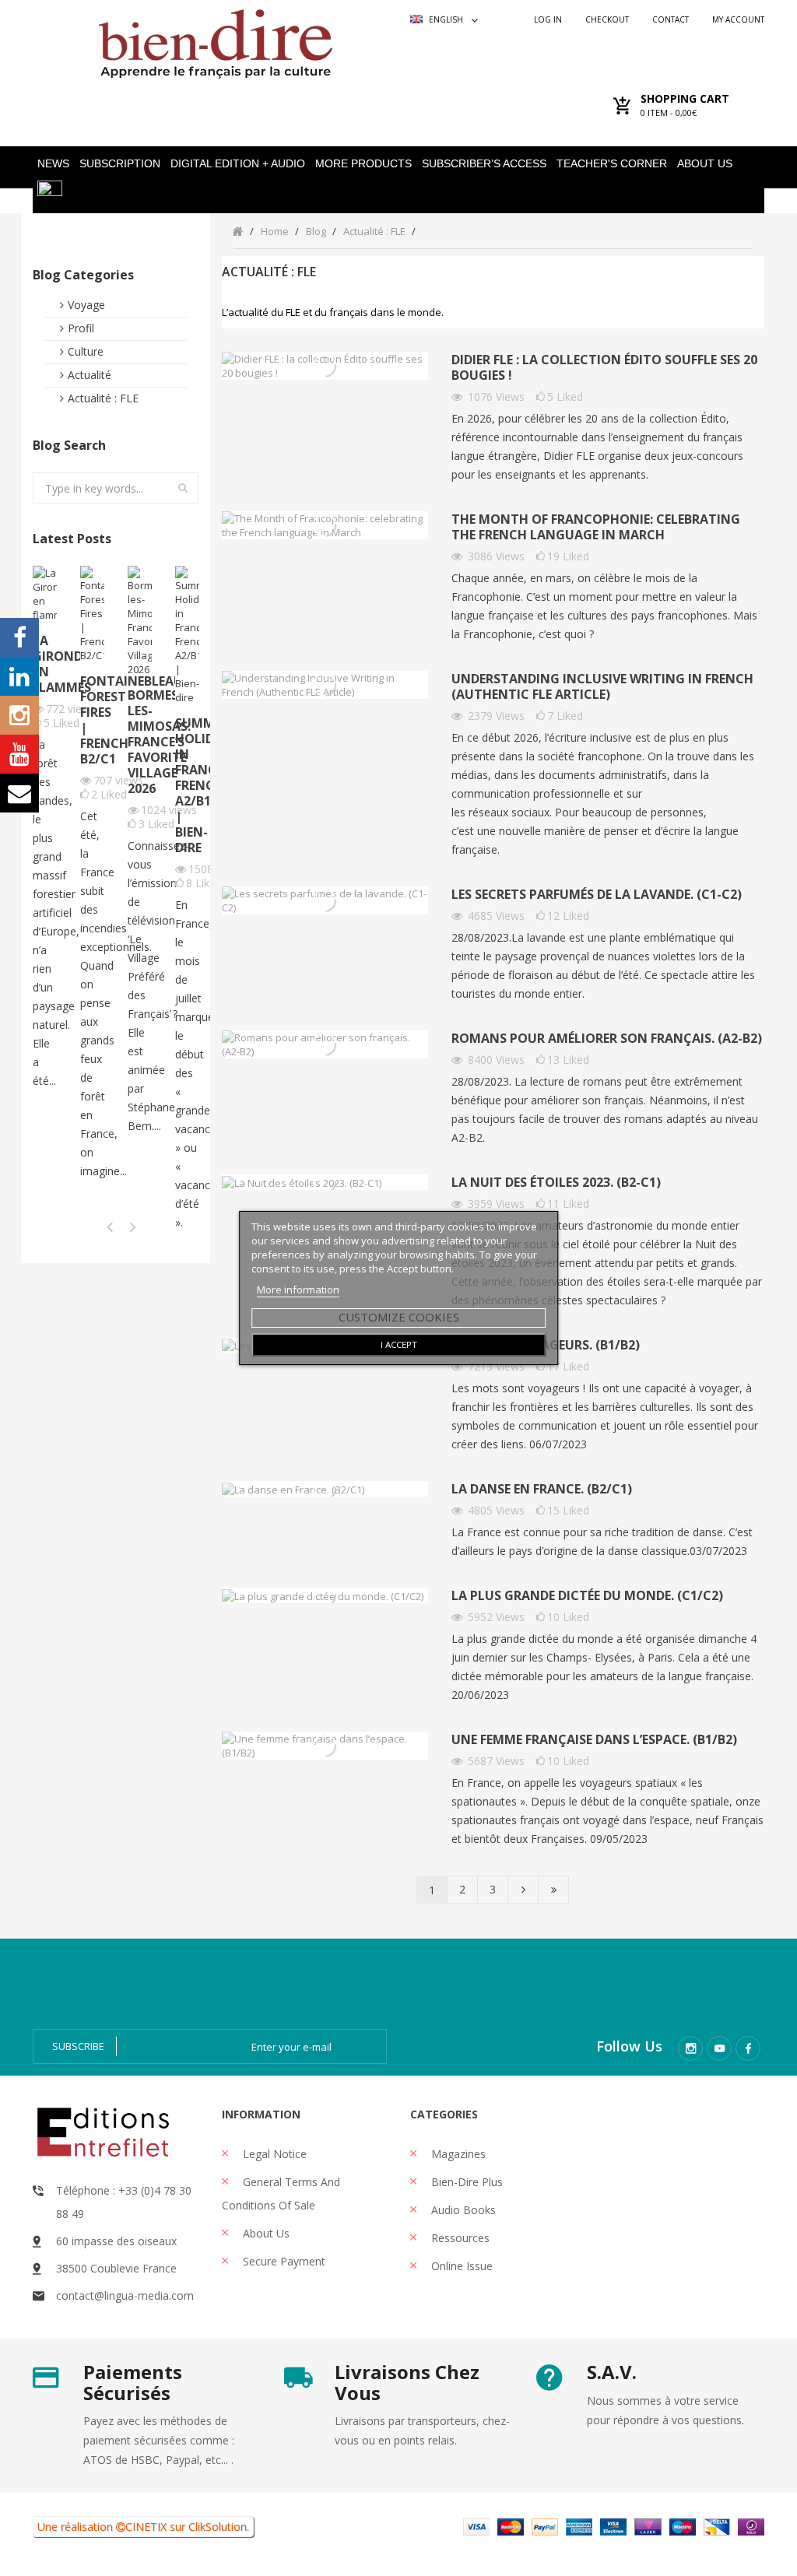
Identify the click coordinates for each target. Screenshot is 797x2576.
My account (738, 19)
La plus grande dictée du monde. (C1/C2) (587, 1596)
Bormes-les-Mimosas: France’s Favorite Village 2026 (140, 742)
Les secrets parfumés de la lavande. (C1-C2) (597, 895)
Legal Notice (273, 2154)
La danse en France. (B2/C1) (542, 1489)
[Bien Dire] (216, 40)
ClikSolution (218, 2527)
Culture (86, 351)
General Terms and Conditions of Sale (281, 2193)
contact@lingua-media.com (125, 2295)
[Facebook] (748, 2048)
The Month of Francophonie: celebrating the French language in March (596, 527)
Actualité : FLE (103, 398)
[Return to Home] (238, 231)
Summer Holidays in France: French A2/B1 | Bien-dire (187, 785)
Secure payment (283, 2261)
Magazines (457, 2154)
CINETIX (146, 2527)
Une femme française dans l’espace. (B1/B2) (594, 1740)
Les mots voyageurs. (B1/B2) (546, 1345)
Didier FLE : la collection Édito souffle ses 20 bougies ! (604, 368)
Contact (671, 19)
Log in (548, 19)
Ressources (459, 2238)
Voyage (86, 305)
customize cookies (399, 1317)
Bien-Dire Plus (465, 2182)
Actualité (90, 375)
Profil (81, 328)
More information (298, 1290)
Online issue (460, 2266)
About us (265, 2233)
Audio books (462, 2210)
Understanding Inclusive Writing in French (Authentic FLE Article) (602, 687)
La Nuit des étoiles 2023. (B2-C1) (556, 1183)
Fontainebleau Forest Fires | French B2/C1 (92, 720)
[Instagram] (690, 2048)
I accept (399, 1344)
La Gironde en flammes (45, 664)
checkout (607, 19)
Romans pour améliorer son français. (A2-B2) (607, 1039)
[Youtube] (719, 2048)
